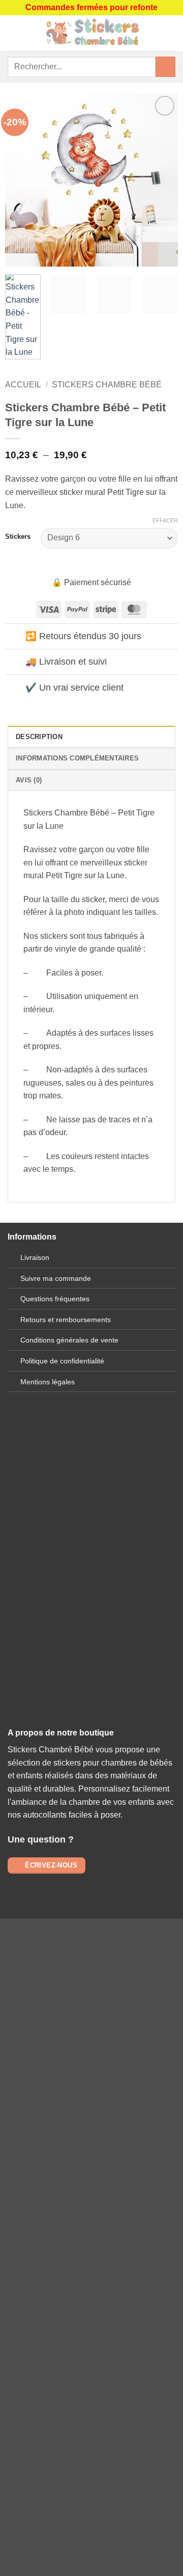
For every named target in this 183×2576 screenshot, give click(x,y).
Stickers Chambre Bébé (107, 385)
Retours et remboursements (66, 1320)
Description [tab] (39, 737)
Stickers (18, 537)
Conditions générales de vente (69, 1340)
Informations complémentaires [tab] (77, 758)
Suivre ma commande (56, 1278)
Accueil (23, 385)
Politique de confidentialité (62, 1361)
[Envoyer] (165, 67)
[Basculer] (15, 637)
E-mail (91, 1586)
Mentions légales (48, 1382)
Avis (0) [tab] (29, 780)
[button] (14, 33)
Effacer (165, 520)
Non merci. (91, 2278)
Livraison (35, 1257)
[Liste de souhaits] (170, 33)
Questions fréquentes (55, 1299)
